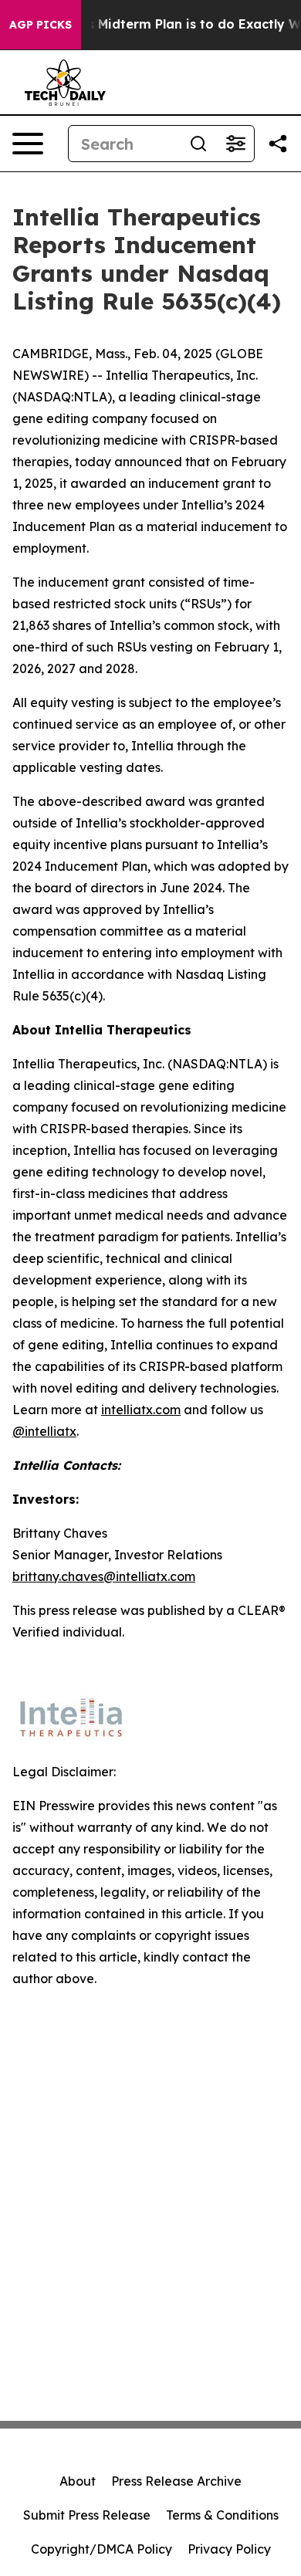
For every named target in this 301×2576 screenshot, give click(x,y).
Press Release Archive (176, 2481)
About (78, 2481)
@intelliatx (44, 1431)
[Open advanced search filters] (235, 144)
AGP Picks (41, 25)
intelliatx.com (141, 1410)
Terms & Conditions (222, 2515)
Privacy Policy (229, 2549)
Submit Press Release (87, 2515)
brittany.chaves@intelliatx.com (104, 1576)
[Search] (198, 144)
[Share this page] (278, 144)
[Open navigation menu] (28, 144)
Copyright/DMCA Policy (101, 2549)
